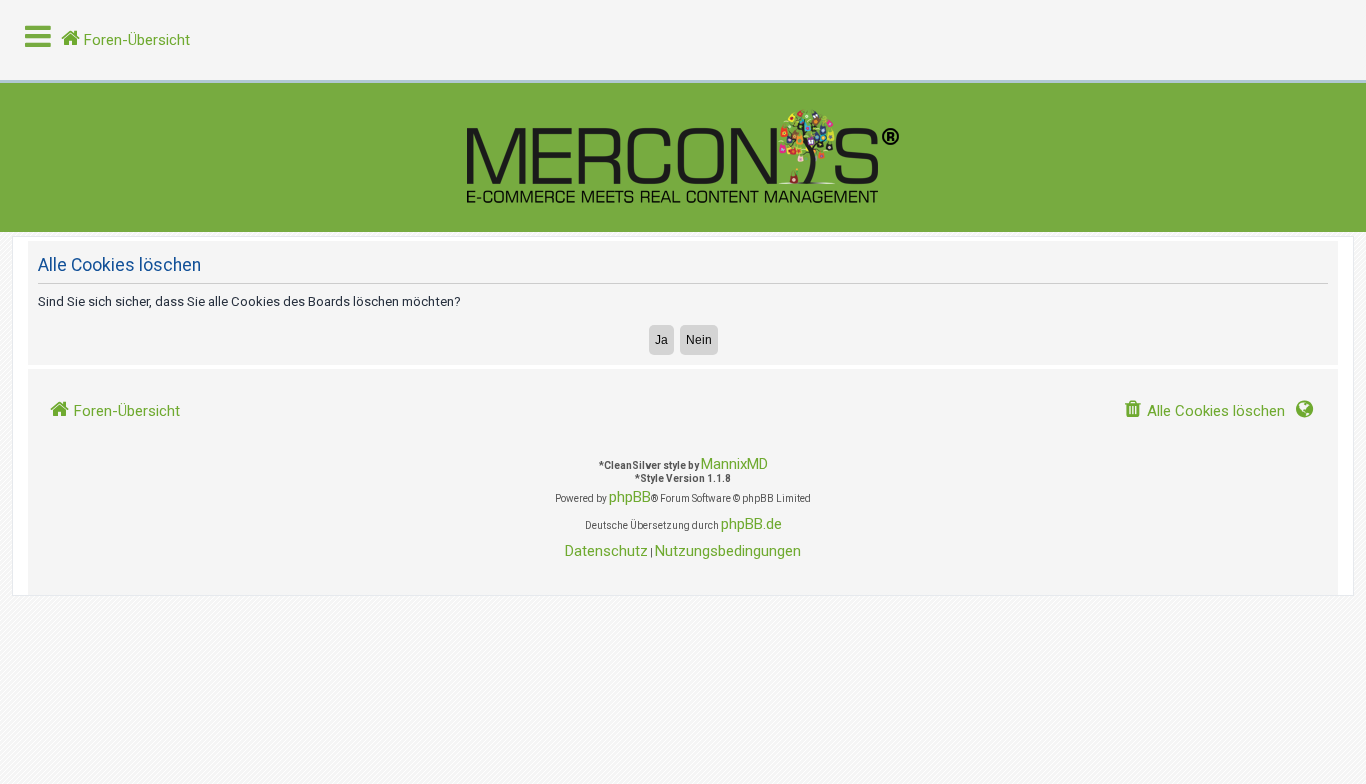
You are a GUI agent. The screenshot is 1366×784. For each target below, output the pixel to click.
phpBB (630, 497)
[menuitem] (1204, 411)
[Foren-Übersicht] (683, 157)
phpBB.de (751, 524)
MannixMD (734, 464)
